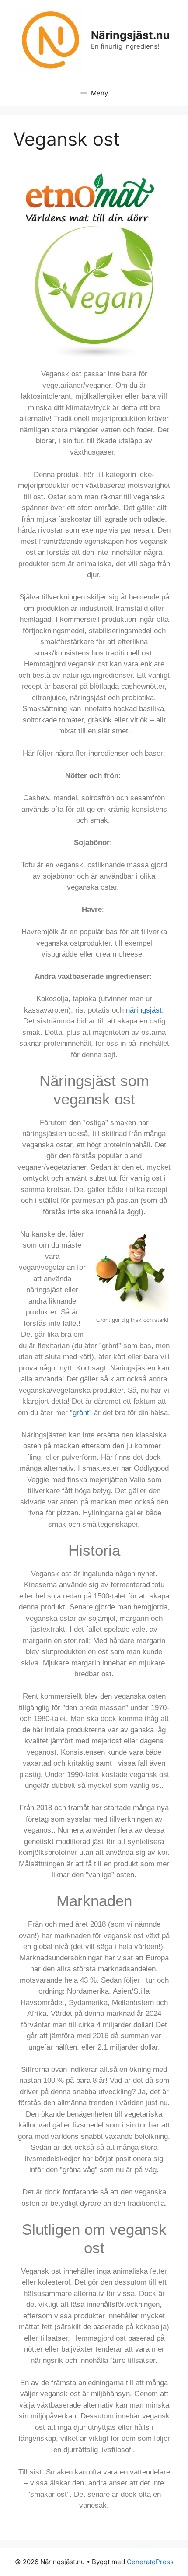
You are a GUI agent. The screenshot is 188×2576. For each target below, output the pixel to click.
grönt (81, 1413)
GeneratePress (150, 2562)
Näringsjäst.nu (131, 35)
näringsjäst (144, 1010)
